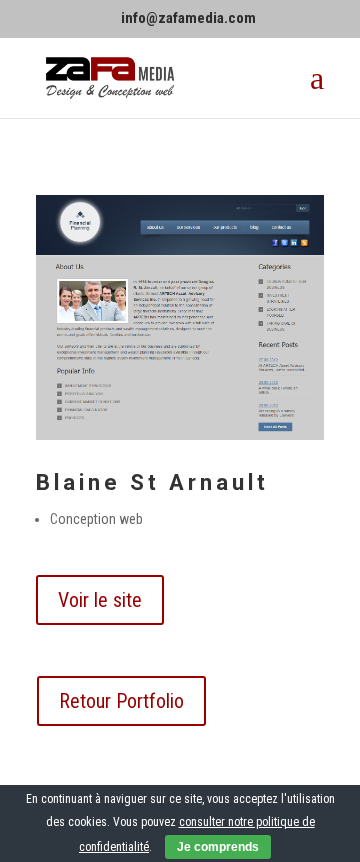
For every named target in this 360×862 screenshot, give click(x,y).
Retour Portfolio (121, 701)
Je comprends (218, 847)
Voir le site (100, 600)
